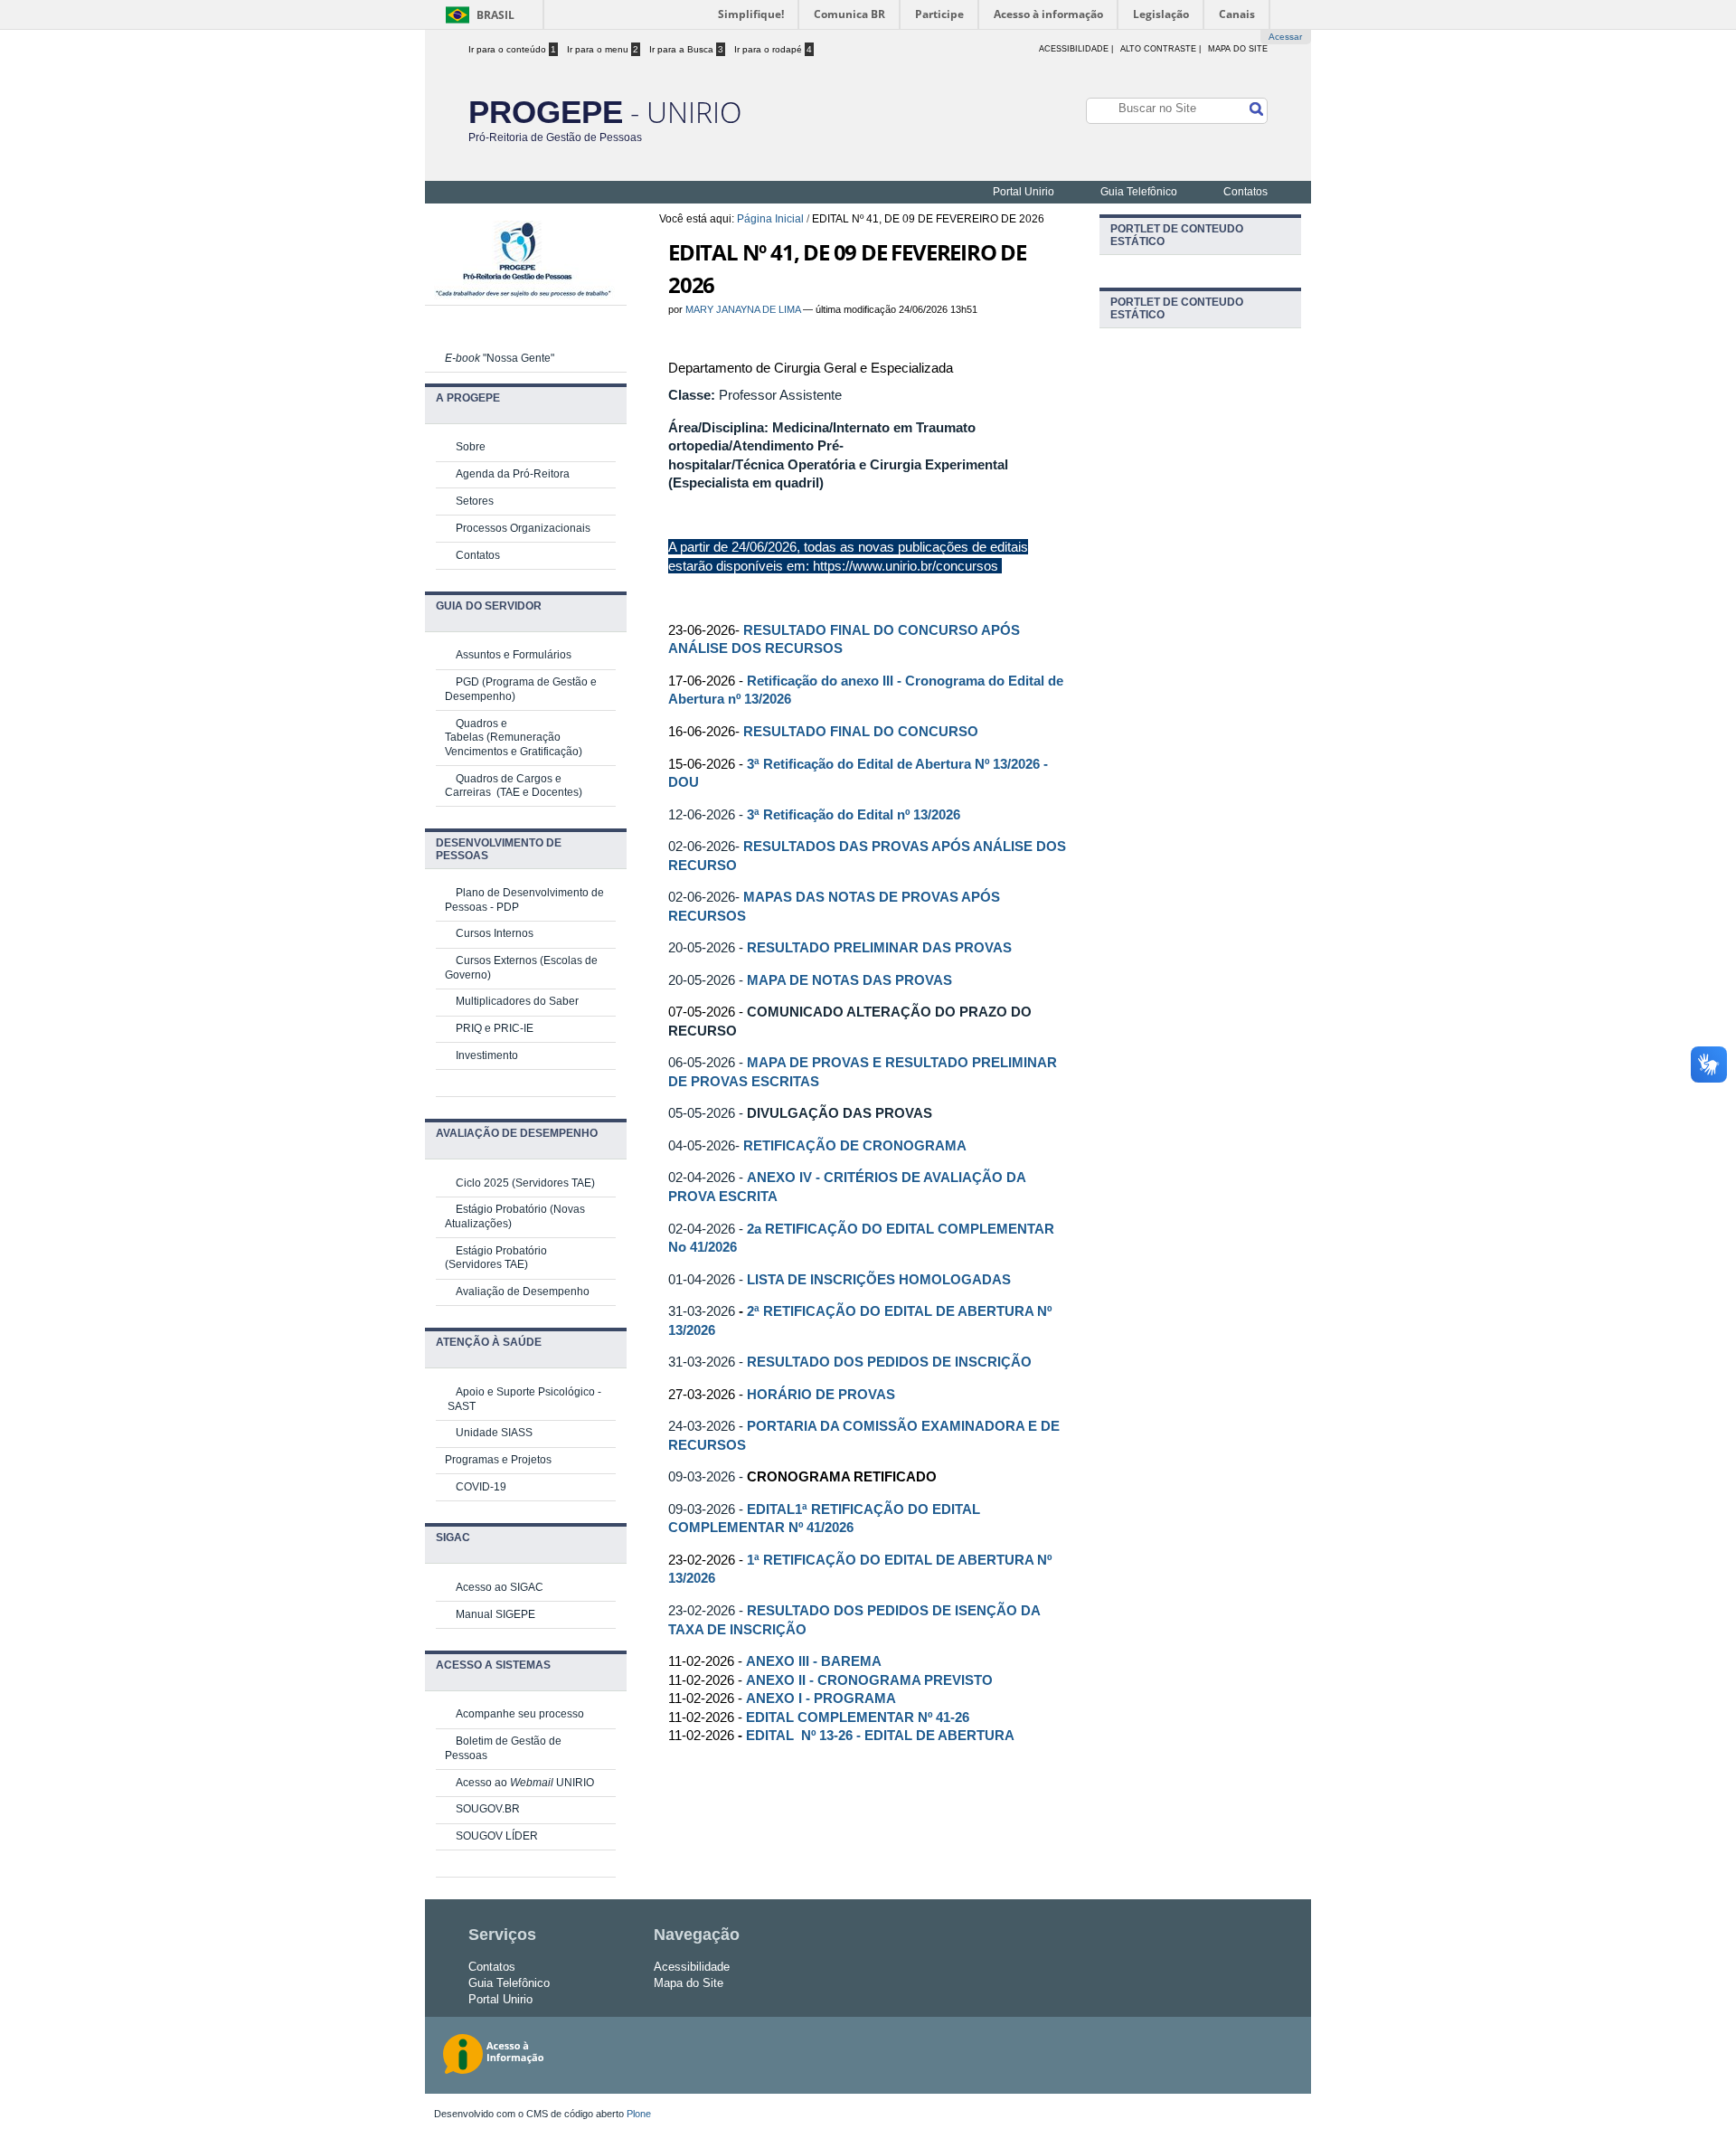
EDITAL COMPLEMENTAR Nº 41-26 (858, 1717)
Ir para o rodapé (773, 49)
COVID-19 (481, 1487)
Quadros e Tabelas (476, 731)
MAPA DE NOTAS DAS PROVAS (849, 980)
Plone (639, 2114)
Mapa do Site (1238, 49)
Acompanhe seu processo (520, 1714)
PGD (467, 682)
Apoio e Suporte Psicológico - (528, 1392)
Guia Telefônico (1139, 192)
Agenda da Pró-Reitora (513, 474)
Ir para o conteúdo (512, 49)
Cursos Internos (495, 933)
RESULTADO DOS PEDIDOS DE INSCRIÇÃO (889, 1362)
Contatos (1245, 192)
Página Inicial (770, 219)
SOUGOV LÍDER (497, 1836)
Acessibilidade (692, 1967)
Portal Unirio (1024, 192)
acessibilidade (1074, 49)
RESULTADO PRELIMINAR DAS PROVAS (879, 947)
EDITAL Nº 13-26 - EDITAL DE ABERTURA (880, 1736)
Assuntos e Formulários (514, 655)
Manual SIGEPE (495, 1614)
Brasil (495, 15)
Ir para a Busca (686, 49)
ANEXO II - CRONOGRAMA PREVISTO (869, 1680)
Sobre (471, 447)
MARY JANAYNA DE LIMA (743, 309)
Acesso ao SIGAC (500, 1587)
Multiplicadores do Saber (517, 1001)
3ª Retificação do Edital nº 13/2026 (854, 814)
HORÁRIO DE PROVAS (821, 1394)
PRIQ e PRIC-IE (495, 1028)
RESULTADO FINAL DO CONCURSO (861, 731)
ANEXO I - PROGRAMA (821, 1698)
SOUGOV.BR (488, 1809)
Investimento (487, 1055)
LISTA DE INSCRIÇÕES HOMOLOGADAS (879, 1279)
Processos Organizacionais (523, 528)
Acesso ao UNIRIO (525, 1783)
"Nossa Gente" (500, 358)
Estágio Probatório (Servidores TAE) (496, 1258)
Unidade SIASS (494, 1433)
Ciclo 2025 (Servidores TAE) (525, 1183)
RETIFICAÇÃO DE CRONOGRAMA (857, 1145)
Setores (475, 501)
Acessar (1285, 37)
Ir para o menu (603, 49)
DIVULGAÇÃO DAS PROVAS (840, 1113)
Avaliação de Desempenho (523, 1292)
